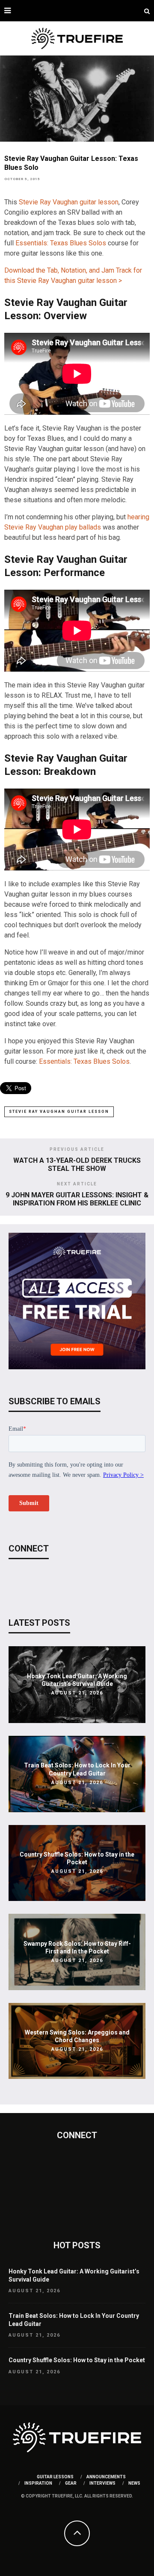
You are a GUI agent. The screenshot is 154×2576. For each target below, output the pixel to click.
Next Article (77, 1184)
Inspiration (38, 2483)
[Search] (147, 11)
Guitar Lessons (55, 2477)
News (134, 2483)
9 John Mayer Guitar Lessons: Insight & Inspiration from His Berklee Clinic (77, 1199)
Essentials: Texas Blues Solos (61, 243)
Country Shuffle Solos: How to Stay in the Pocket (77, 2360)
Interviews (102, 2483)
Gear (71, 2483)
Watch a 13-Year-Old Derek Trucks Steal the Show (77, 1164)
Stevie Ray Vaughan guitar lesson (69, 202)
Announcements (106, 2477)
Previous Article (77, 1149)
